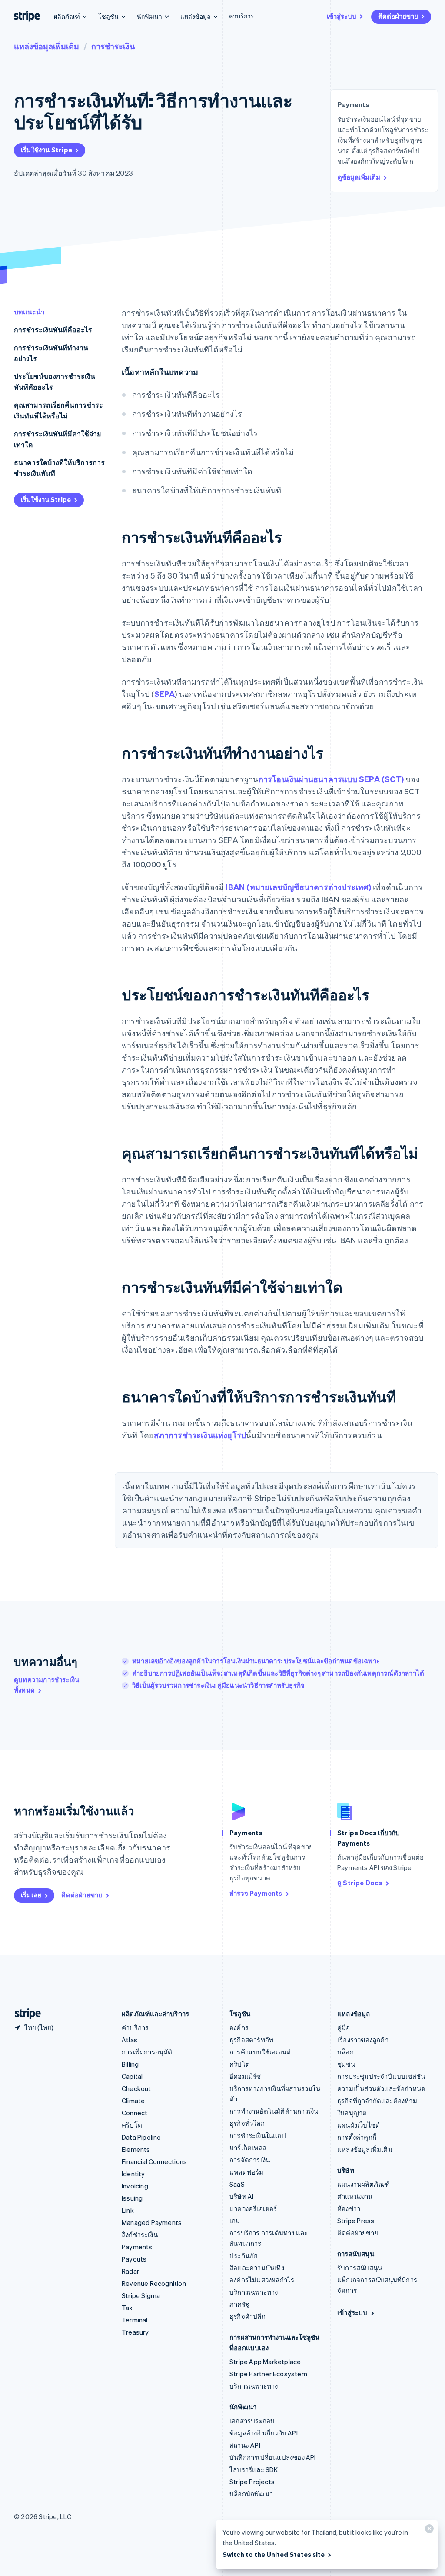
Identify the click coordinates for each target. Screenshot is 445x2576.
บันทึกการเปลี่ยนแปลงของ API (273, 2457)
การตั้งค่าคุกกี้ (357, 2137)
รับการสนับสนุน (360, 2268)
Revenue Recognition (154, 2283)
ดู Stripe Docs (360, 1883)
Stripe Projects (252, 2482)
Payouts (134, 2259)
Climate (133, 2101)
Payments (137, 2247)
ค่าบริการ (242, 16)
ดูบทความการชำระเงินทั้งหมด (46, 1685)
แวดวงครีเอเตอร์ (253, 2208)
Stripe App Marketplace (265, 2362)
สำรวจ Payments (256, 1893)
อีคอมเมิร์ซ (245, 2076)
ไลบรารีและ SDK (254, 2469)
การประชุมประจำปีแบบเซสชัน (381, 2076)
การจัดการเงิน (250, 2160)
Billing (130, 2064)
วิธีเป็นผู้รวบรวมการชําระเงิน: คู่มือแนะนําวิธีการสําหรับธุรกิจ (218, 1685)
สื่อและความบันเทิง (257, 2268)
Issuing (132, 2198)
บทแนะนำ (29, 312)
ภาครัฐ (239, 2304)
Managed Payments (152, 2222)
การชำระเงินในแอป (258, 2135)
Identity (133, 2174)
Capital (132, 2076)
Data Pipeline (141, 2137)
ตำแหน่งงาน (355, 2196)
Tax (127, 2308)
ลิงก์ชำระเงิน (140, 2235)
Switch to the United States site (274, 2554)
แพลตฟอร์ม (247, 2172)
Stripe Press (356, 2221)
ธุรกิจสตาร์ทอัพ (251, 2040)
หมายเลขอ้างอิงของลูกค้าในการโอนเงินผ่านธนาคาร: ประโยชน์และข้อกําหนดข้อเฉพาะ (256, 1661)
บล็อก (345, 2052)
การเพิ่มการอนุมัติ (147, 2052)
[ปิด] (428, 2531)
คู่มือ (344, 2027)
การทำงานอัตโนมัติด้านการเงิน (274, 2111)
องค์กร (239, 2027)
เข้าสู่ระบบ (342, 16)
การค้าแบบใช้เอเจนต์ (260, 2052)
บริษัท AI (241, 2196)
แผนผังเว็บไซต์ (359, 2125)
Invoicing (135, 2186)
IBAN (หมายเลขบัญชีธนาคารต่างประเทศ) (298, 887)
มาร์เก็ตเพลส (248, 2148)
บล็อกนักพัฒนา (251, 2494)
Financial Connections (154, 2161)
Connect (134, 2113)
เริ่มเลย (31, 1895)
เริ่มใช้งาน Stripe (46, 150)
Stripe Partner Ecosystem (268, 2374)
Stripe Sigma (141, 2295)
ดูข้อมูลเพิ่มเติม (359, 177)
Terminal (135, 2320)
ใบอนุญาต (352, 2113)
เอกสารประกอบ (252, 2421)
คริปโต (132, 2125)
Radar (130, 2271)
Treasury (135, 2332)
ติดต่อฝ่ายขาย (398, 16)
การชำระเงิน (113, 46)
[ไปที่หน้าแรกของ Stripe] (24, 2014)
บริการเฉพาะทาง (254, 2292)
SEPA (165, 694)
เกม (235, 2221)
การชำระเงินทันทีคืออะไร (53, 330)
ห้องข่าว (349, 2208)
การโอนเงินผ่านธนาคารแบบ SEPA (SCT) (331, 779)
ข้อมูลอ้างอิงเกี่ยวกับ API (264, 2433)
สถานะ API (245, 2445)
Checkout (136, 2088)
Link (128, 2210)
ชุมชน (346, 2064)
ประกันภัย (244, 2255)
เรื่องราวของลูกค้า (363, 2040)
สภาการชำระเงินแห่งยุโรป (200, 1435)
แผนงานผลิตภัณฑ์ (363, 2184)
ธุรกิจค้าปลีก (247, 2316)
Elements (136, 2149)
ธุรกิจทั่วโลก (247, 2123)
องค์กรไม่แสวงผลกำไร (262, 2280)
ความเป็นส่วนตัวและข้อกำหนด (381, 2088)
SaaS (237, 2184)
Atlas (130, 2040)
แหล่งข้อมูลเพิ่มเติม (46, 46)
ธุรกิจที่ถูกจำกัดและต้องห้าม (377, 2101)
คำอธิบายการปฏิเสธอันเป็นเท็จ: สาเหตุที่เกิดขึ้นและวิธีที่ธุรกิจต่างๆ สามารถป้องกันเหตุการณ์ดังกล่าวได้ (278, 1673)
